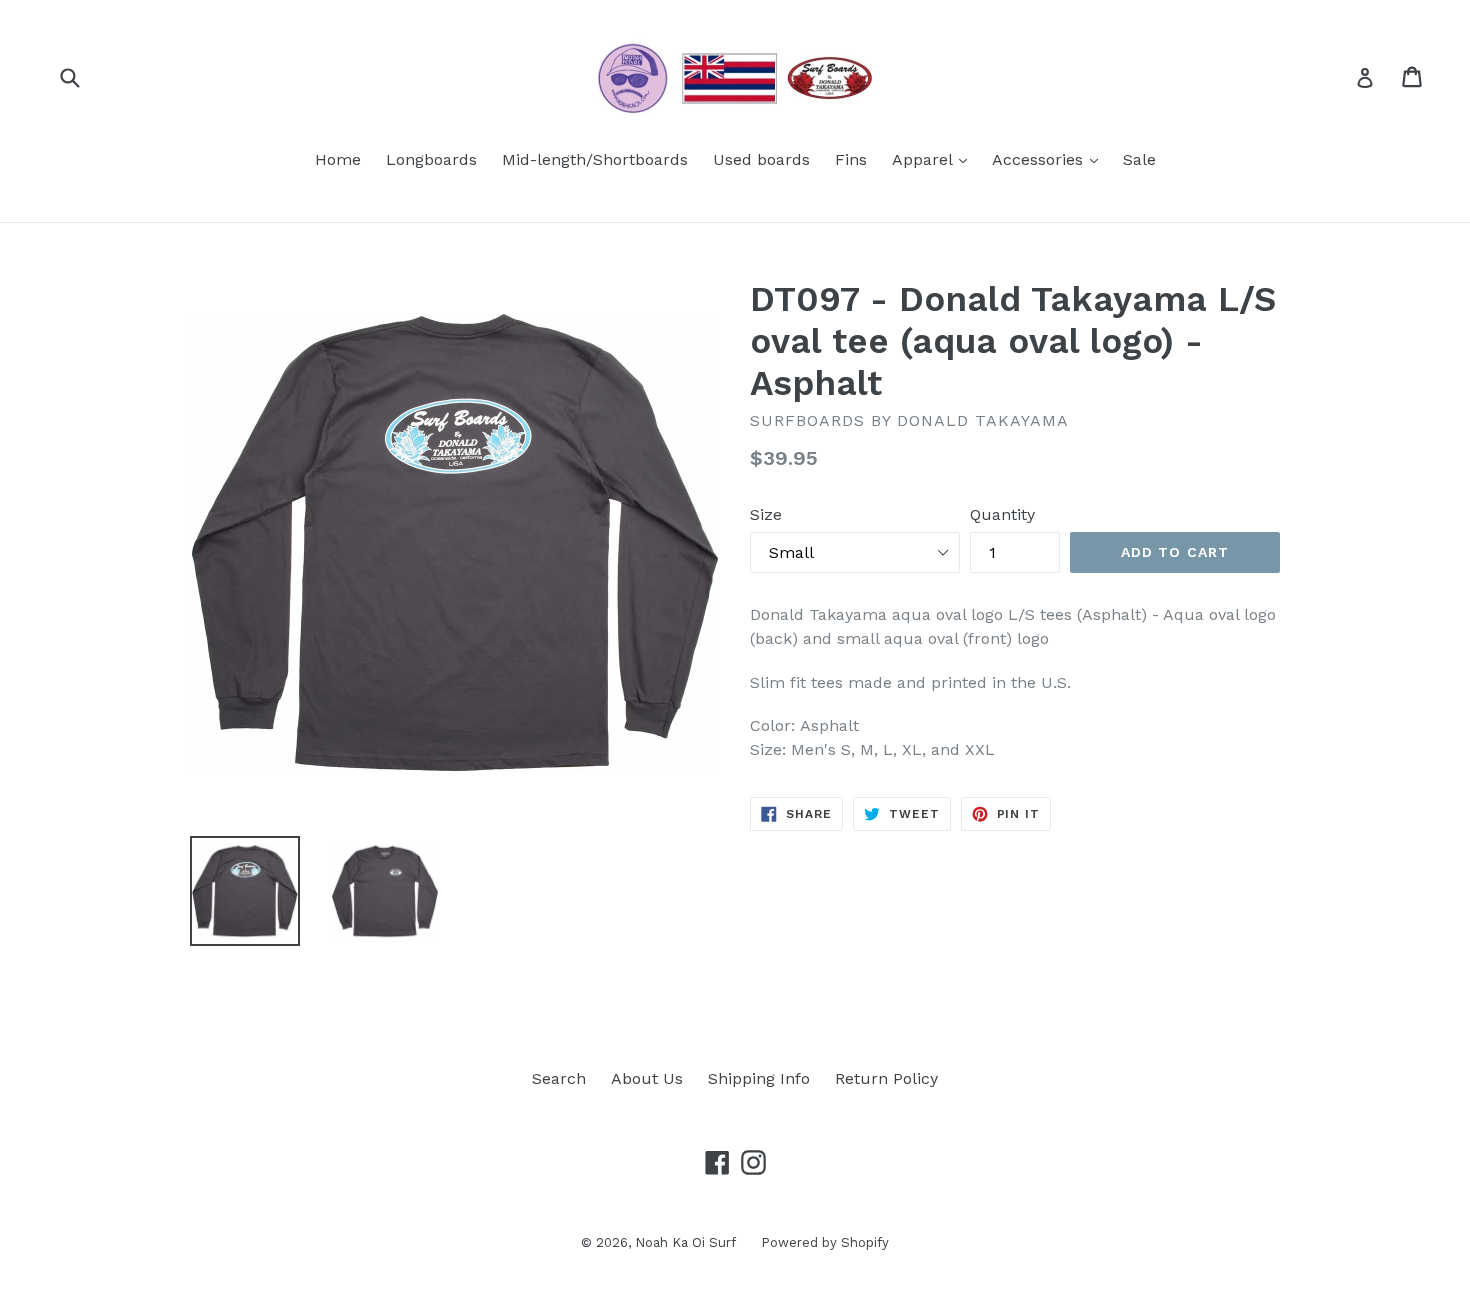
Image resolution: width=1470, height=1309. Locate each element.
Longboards (431, 159)
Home (338, 159)
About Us (647, 1078)
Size (766, 514)
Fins (851, 159)
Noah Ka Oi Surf (685, 1242)
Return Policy (886, 1078)
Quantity (1002, 514)
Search (559, 1078)
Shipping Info (759, 1078)
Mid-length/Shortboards (595, 159)
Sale (1139, 159)
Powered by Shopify (825, 1242)
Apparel (934, 159)
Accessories (1050, 159)
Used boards (761, 159)
